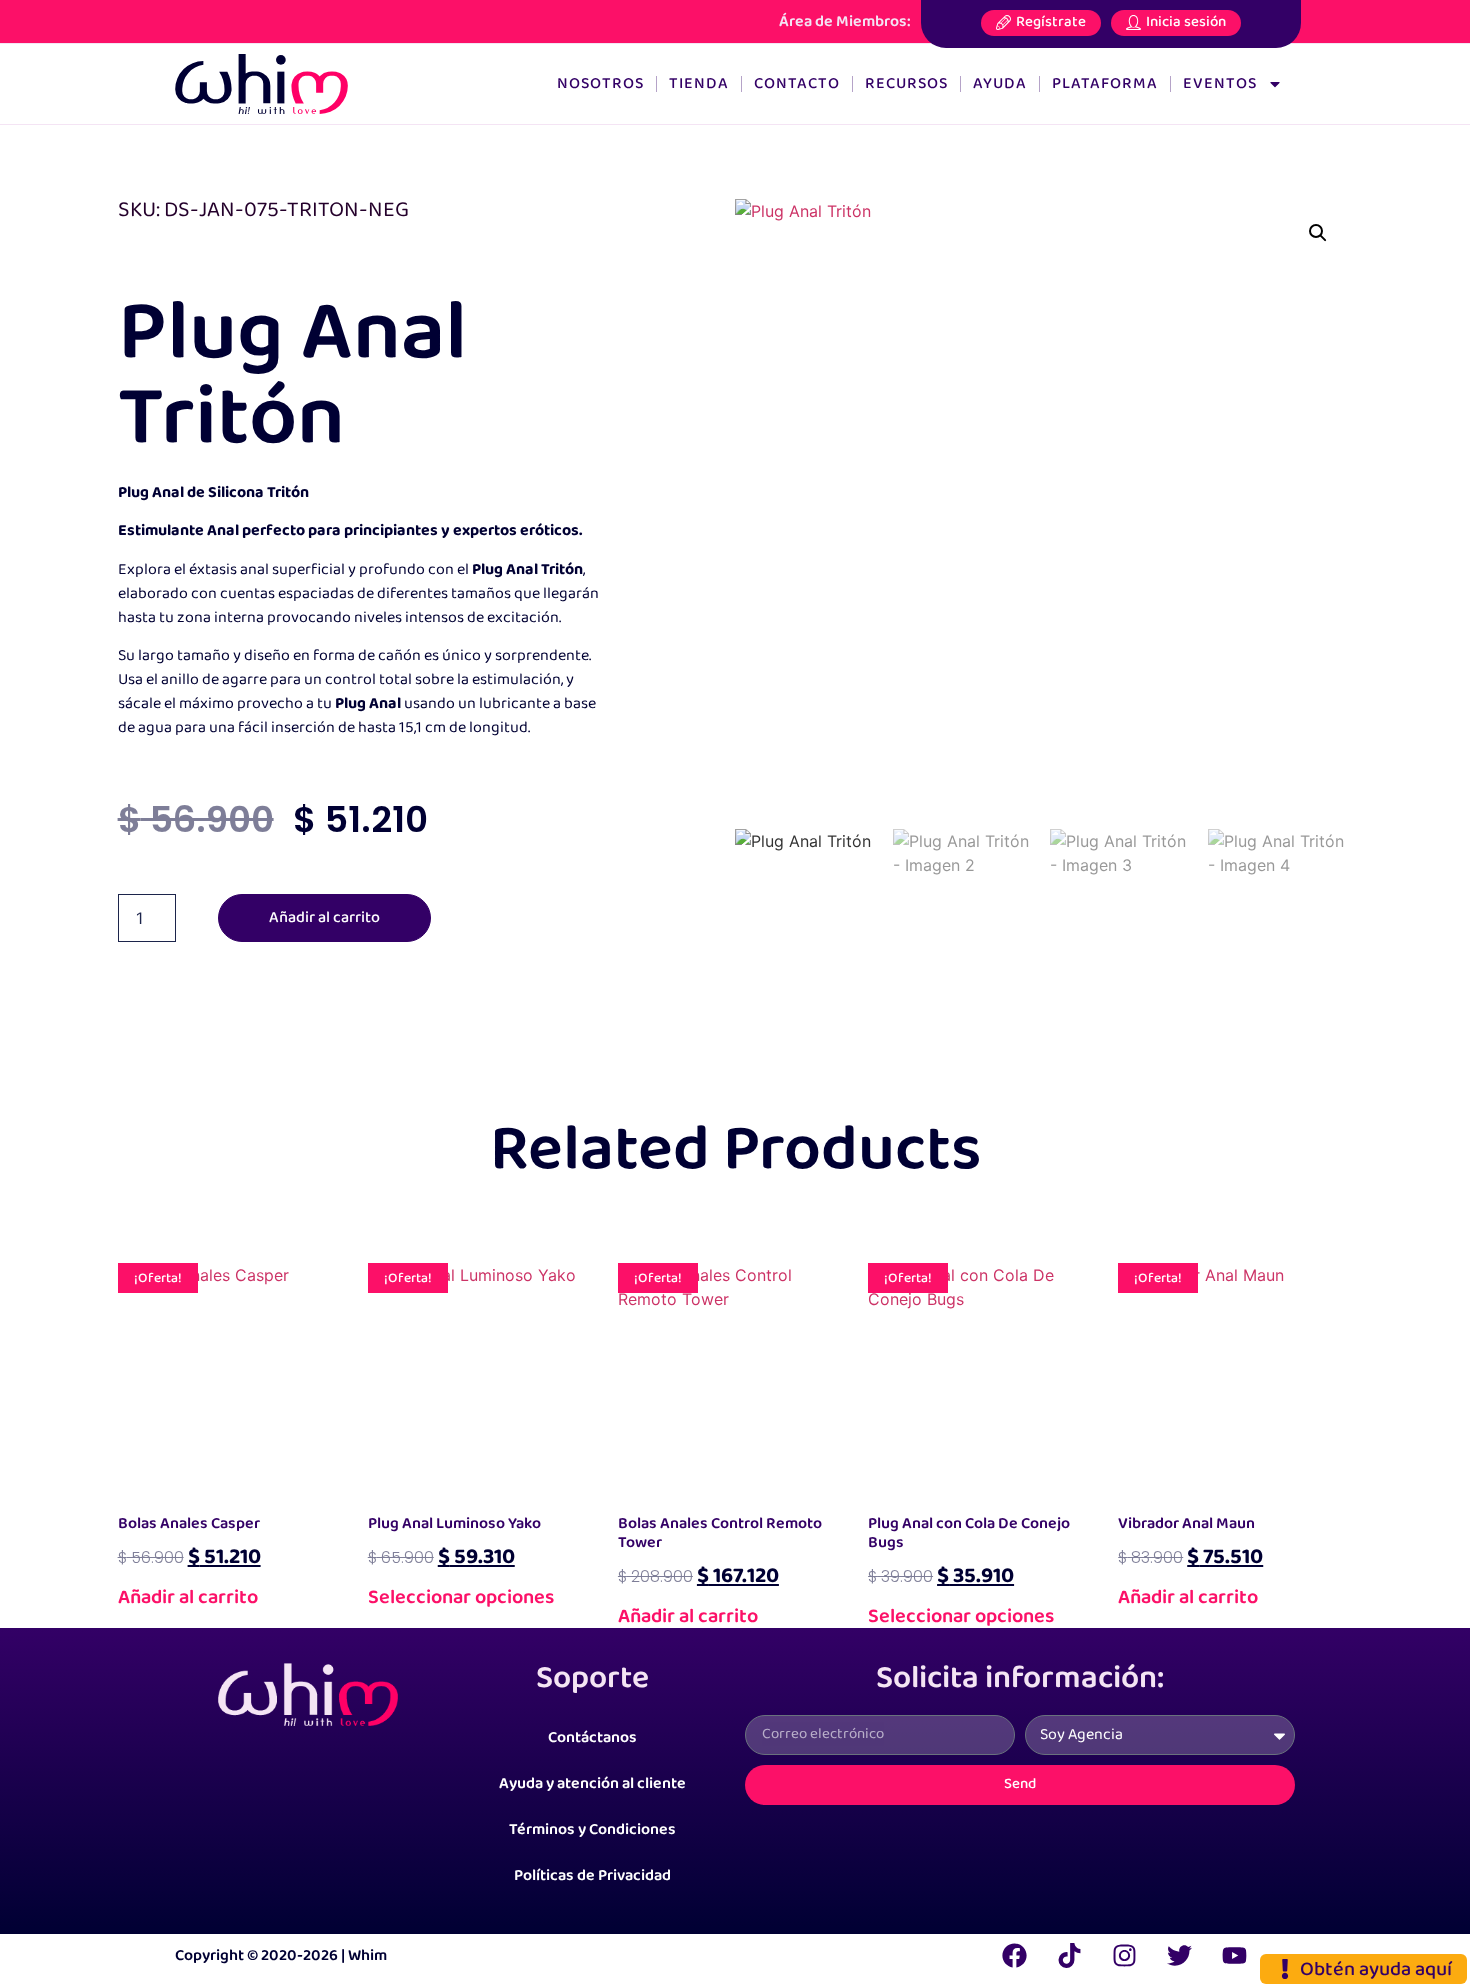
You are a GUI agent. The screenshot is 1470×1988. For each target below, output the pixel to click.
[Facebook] (1014, 1956)
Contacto (797, 83)
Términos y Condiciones (592, 1829)
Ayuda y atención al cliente (592, 1783)
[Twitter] (1179, 1956)
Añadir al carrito (324, 917)
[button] (1318, 233)
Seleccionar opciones (461, 1597)
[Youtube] (1234, 1956)
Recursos (906, 83)
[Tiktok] (1069, 1956)
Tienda (699, 83)
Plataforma (1105, 83)
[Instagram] (1124, 1956)
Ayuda (1000, 83)
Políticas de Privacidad (592, 1875)
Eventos (1220, 83)
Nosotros (600, 83)
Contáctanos (592, 1737)
